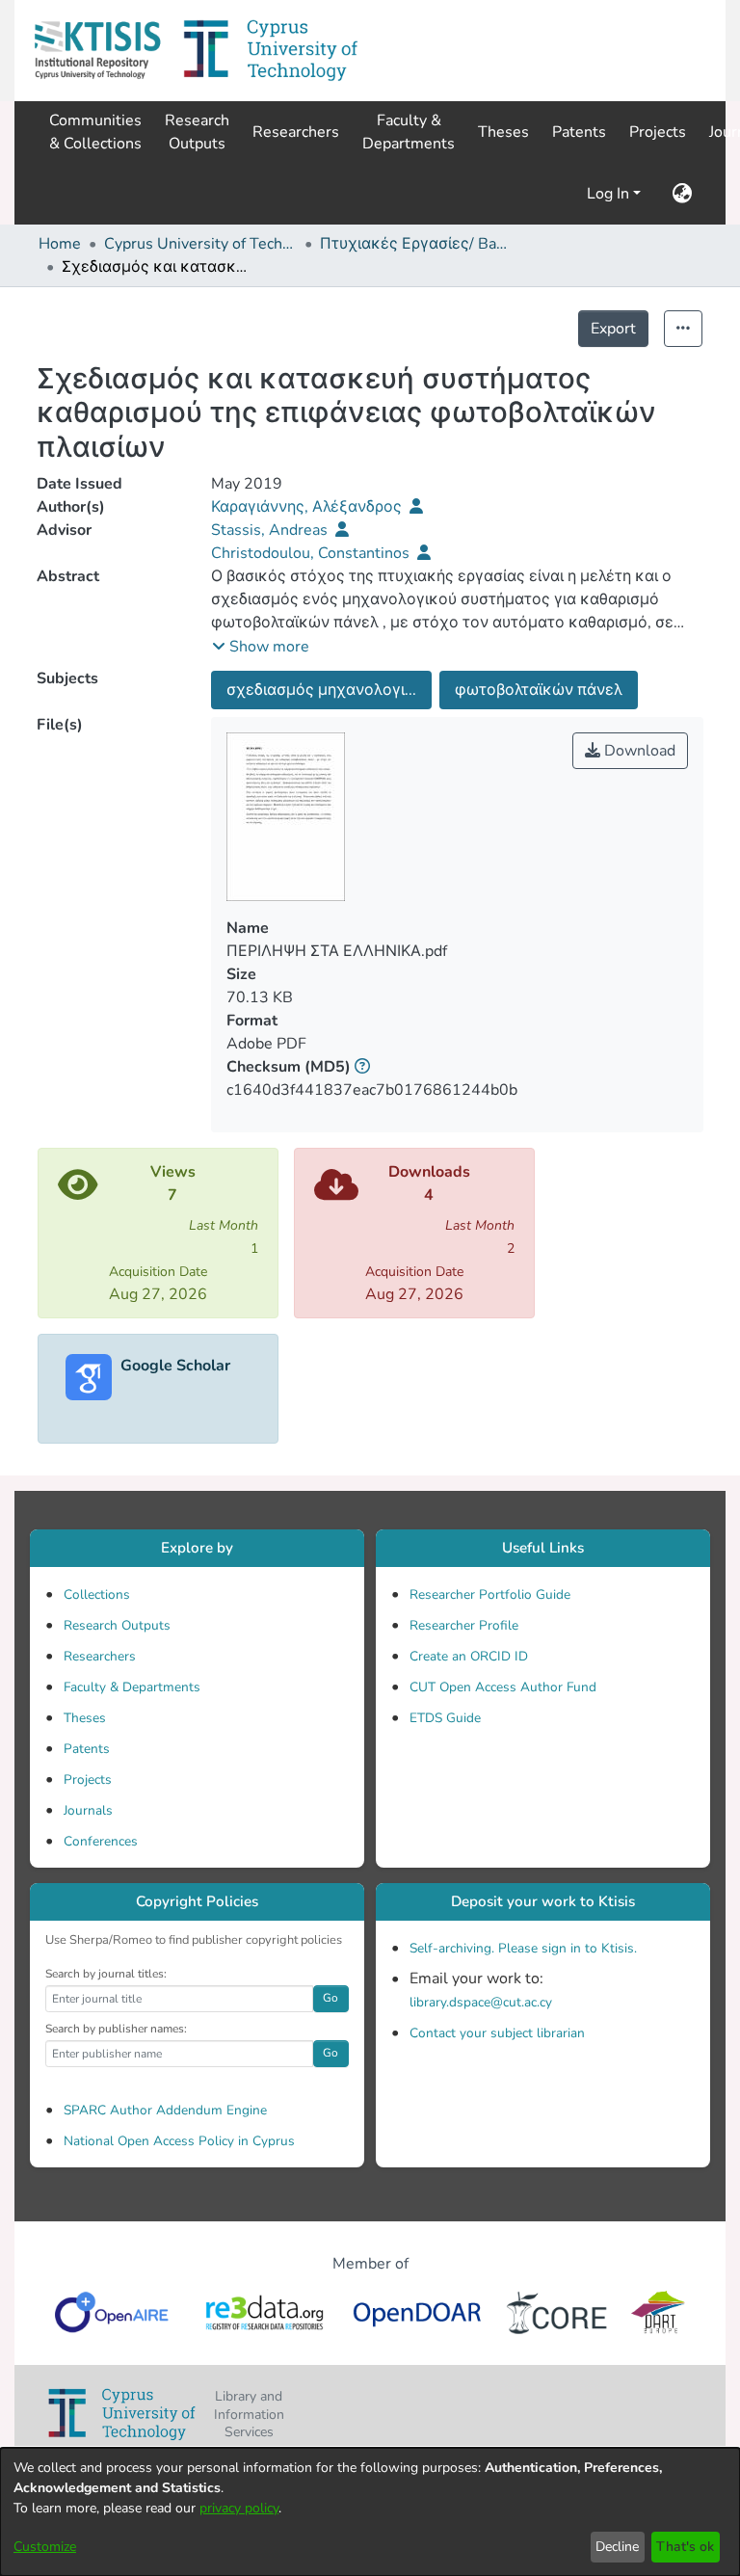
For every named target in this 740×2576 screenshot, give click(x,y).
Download (638, 751)
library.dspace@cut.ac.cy (481, 2002)
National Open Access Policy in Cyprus (179, 2141)
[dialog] (370, 2512)
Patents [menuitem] (579, 132)
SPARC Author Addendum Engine (165, 2110)
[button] (97, 51)
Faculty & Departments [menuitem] (409, 132)
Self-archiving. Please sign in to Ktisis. (523, 1948)
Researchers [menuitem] (296, 132)
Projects (88, 1779)
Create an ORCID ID (469, 1656)
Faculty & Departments (132, 1687)
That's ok (685, 2547)
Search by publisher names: (116, 2029)
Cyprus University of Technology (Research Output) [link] (200, 244)
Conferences (101, 1841)
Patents (87, 1749)
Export (613, 329)
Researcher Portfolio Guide (490, 1594)
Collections (97, 1594)
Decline (617, 2547)
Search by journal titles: (106, 1974)
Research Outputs (117, 1625)
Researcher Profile (464, 1625)
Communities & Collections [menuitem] (95, 132)
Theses (85, 1718)
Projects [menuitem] (658, 132)
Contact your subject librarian (497, 2033)
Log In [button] (610, 194)
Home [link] (60, 244)
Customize (45, 2547)
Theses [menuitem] (503, 132)
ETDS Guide (445, 1718)
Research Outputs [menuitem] (197, 132)
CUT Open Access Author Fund (503, 1687)
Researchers (100, 1656)
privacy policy (239, 2508)
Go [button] (330, 1998)
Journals (88, 1810)
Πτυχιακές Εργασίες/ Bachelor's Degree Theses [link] (416, 244)
